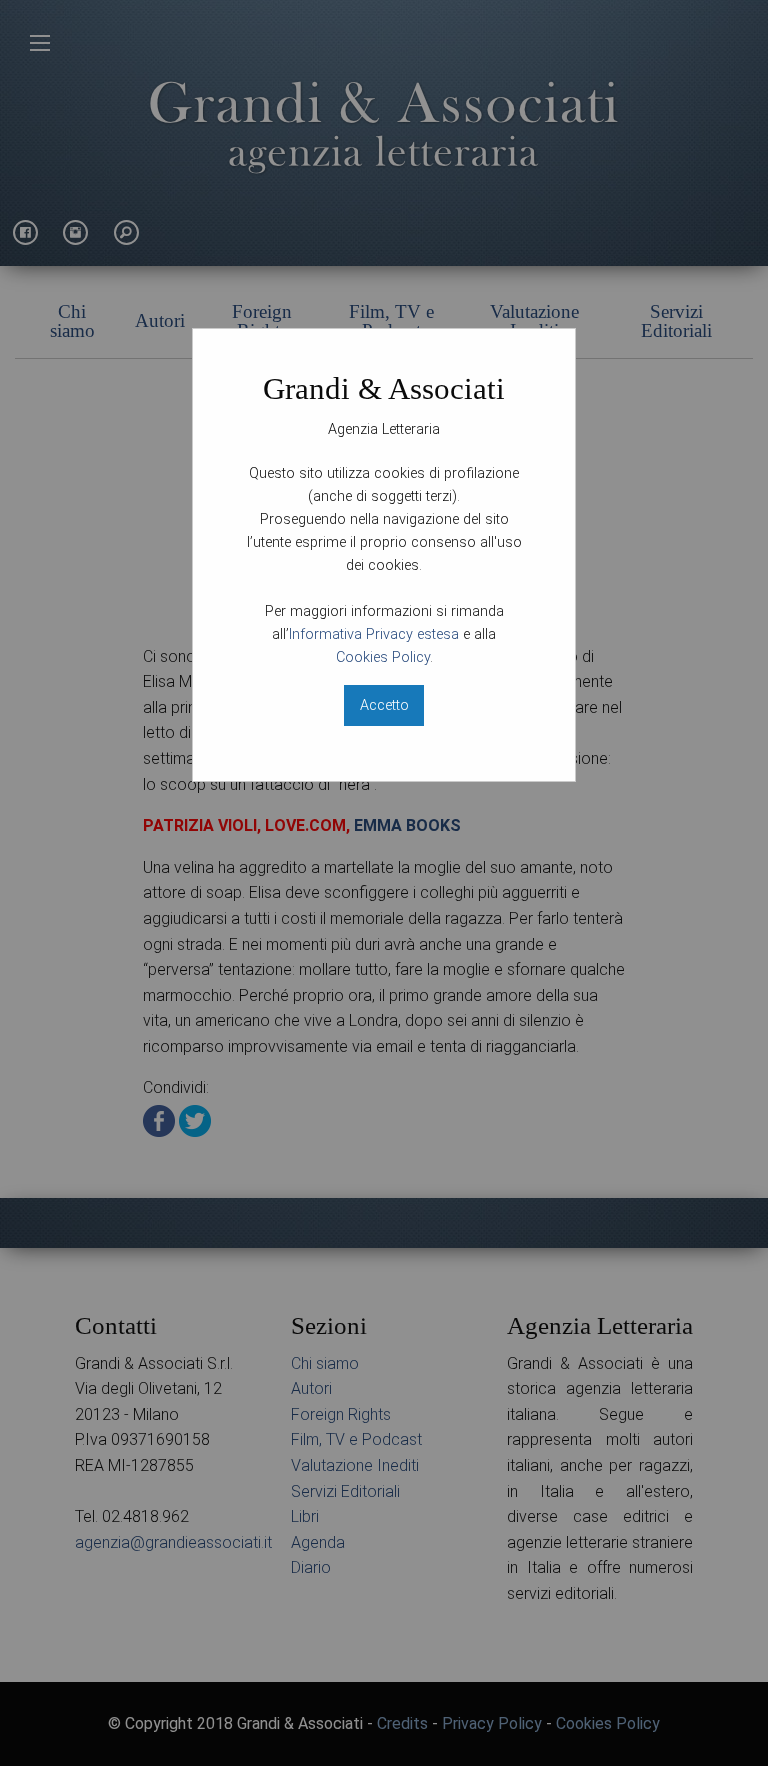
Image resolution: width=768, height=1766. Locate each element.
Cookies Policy (383, 657)
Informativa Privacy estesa (374, 634)
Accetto (384, 705)
